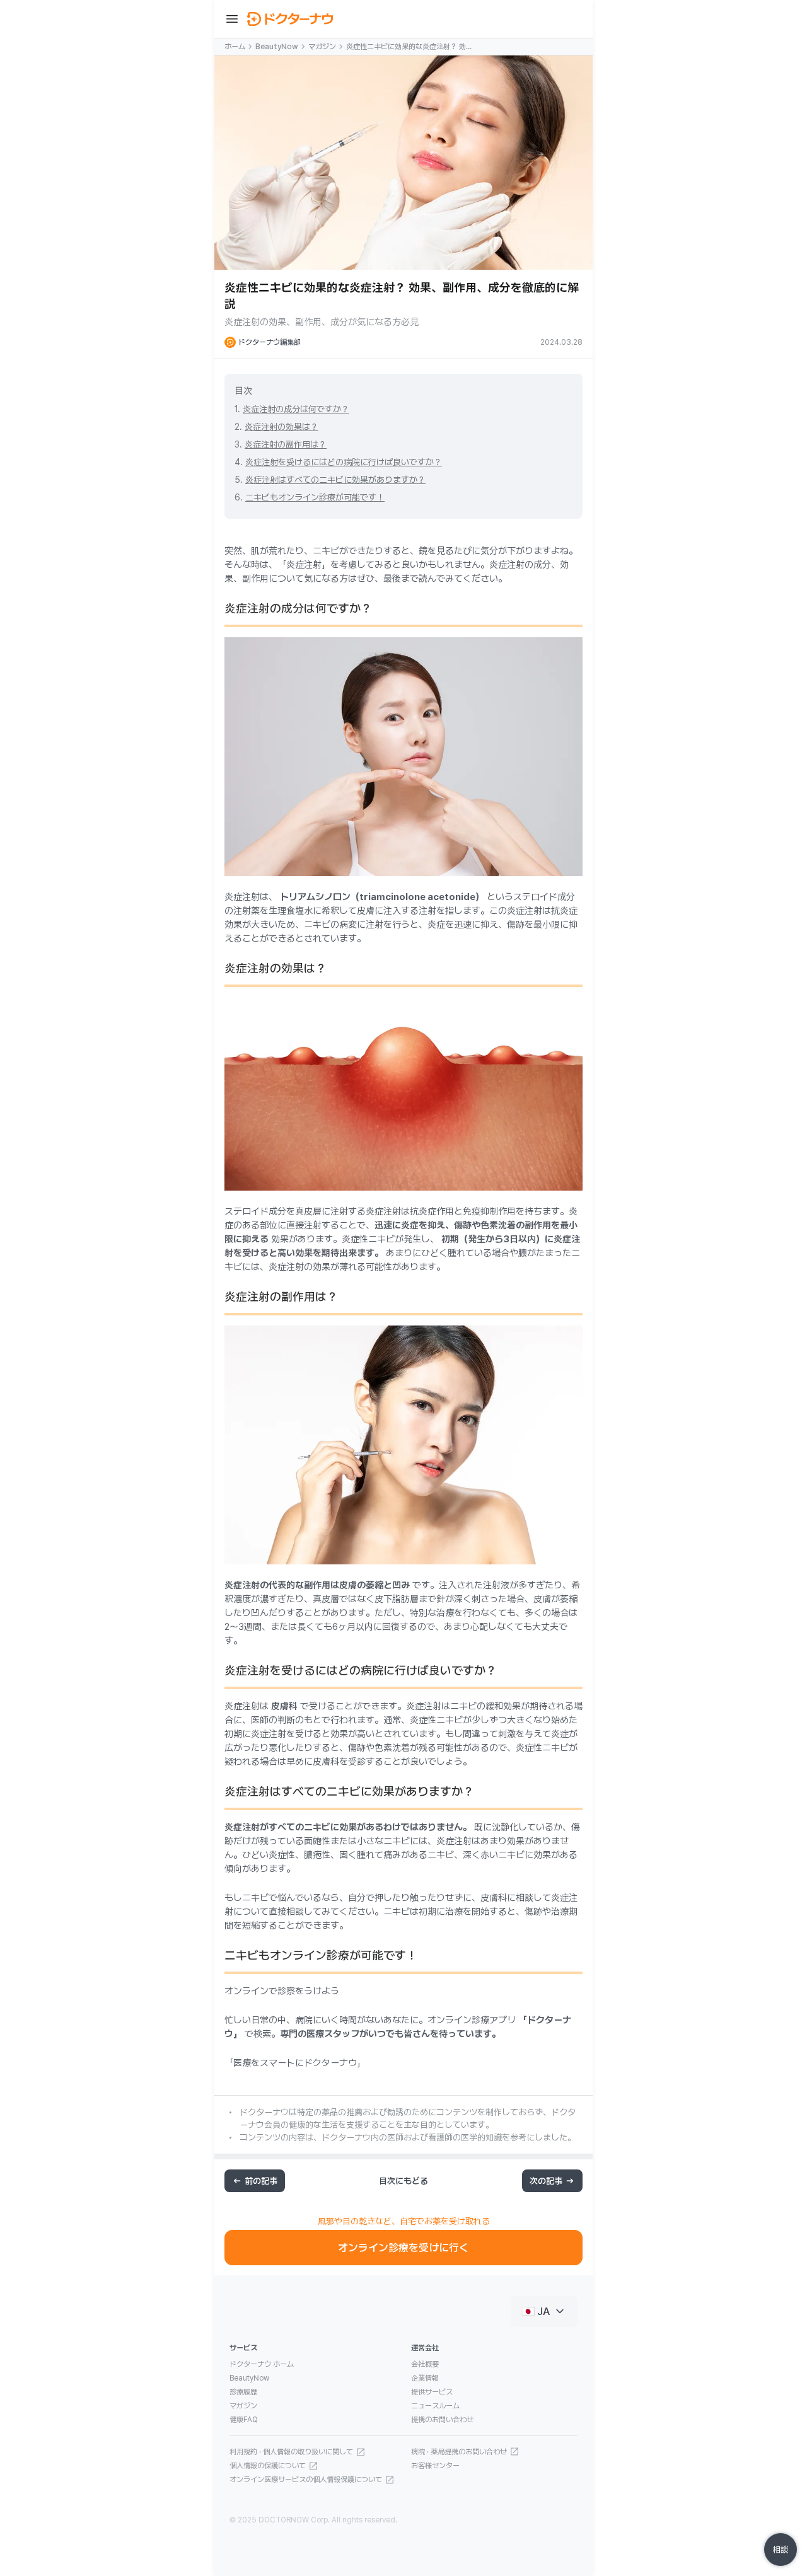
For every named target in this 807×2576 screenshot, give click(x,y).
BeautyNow (277, 47)
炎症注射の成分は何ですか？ (296, 409)
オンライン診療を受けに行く (403, 2248)
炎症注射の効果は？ (282, 427)
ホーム (235, 47)
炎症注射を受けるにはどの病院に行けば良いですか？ (344, 462)
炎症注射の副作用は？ (286, 444)
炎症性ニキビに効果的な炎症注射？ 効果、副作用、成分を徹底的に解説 (406, 47)
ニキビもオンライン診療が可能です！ (315, 497)
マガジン (322, 47)
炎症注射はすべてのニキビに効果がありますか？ (335, 480)
